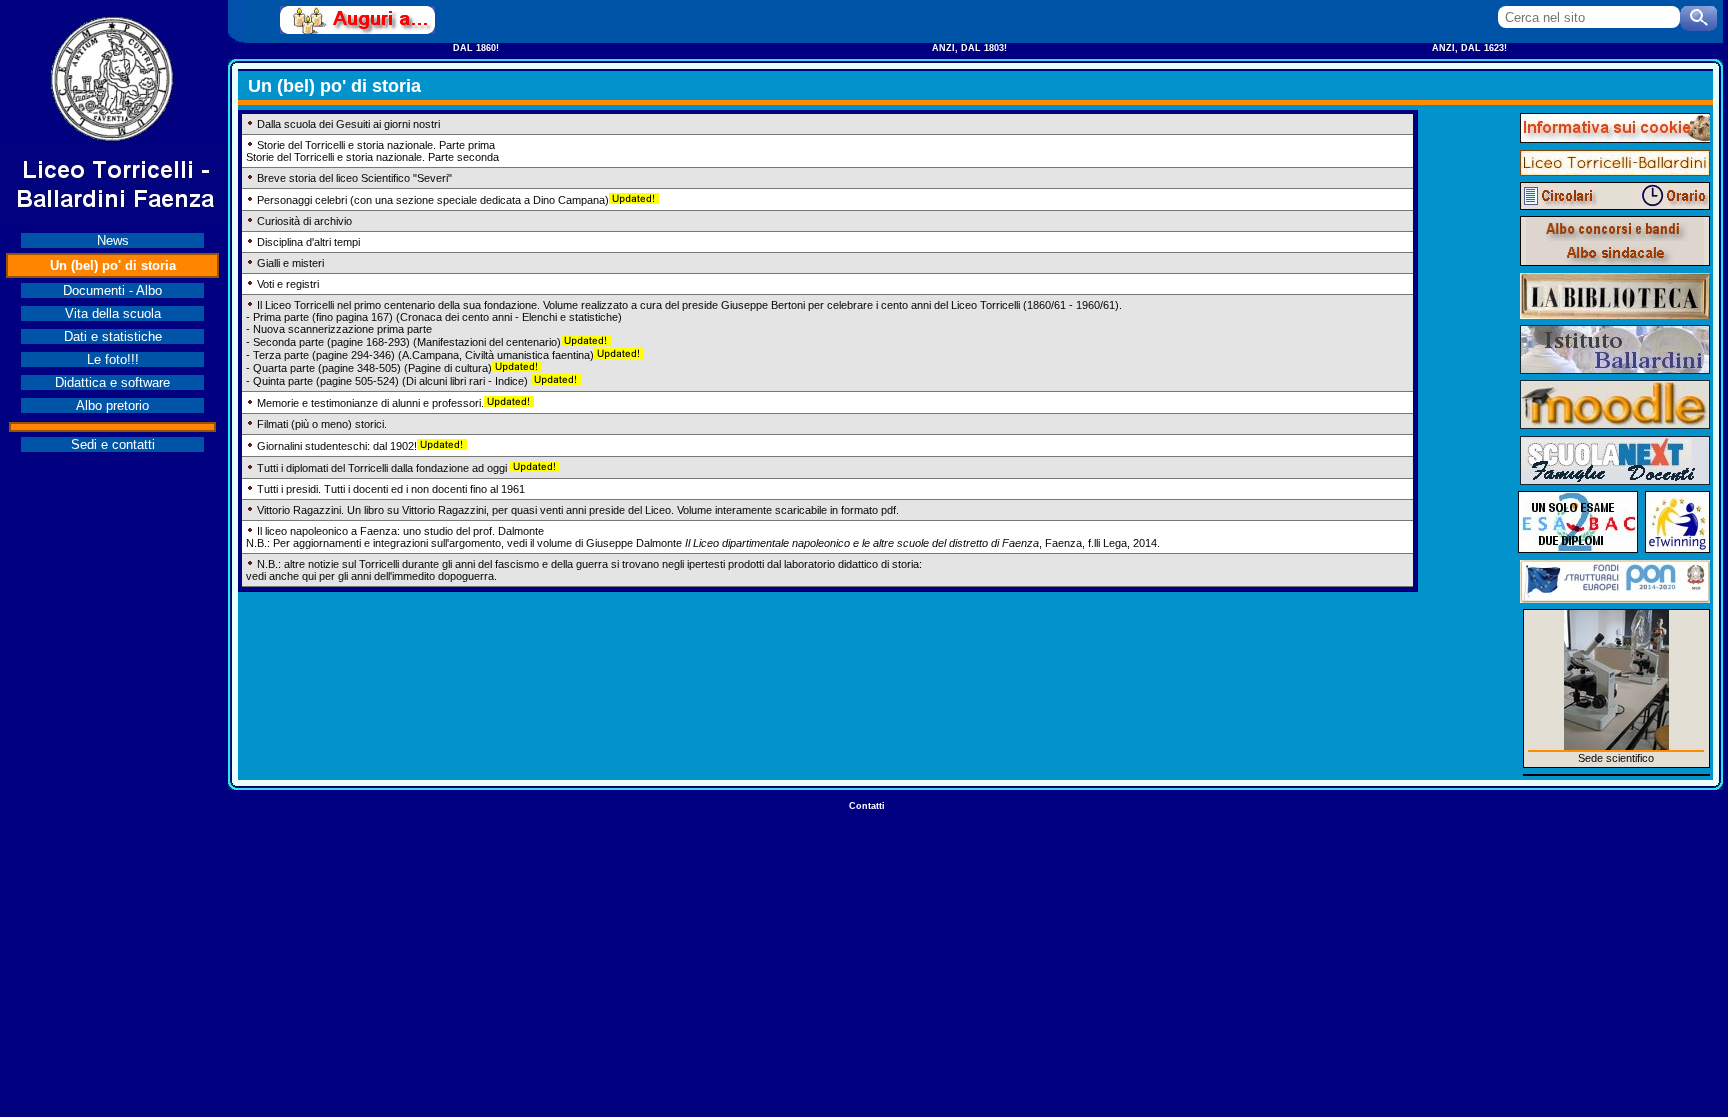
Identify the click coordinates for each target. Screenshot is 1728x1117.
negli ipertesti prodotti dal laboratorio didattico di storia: (792, 564)
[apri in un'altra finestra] (357, 20)
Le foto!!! (113, 359)
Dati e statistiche (113, 336)
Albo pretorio (112, 405)
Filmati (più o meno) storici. (322, 424)
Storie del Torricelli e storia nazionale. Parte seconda (372, 157)
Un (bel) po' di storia (113, 265)
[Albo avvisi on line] (1615, 229)
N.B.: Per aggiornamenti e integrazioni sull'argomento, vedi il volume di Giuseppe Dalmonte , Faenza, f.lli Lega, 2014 (701, 543)
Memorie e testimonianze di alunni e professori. (370, 403)
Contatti (867, 806)
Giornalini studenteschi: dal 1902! (337, 446)
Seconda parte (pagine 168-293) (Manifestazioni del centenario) (407, 342)
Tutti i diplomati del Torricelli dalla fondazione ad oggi (382, 468)
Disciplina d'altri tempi (308, 242)
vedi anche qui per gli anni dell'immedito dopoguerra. (371, 576)
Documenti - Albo (112, 290)
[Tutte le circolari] (1561, 196)
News (113, 240)
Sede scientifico (1616, 758)
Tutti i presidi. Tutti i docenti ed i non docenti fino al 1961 (391, 489)
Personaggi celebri (302, 200)
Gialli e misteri (290, 263)
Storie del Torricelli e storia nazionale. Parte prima (376, 145)
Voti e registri (288, 284)
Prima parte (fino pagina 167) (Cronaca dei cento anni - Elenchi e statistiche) (437, 317)
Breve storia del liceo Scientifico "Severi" (354, 178)
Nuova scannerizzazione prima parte (342, 329)
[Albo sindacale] (1615, 253)
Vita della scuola (113, 313)
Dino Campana (569, 200)
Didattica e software (112, 382)
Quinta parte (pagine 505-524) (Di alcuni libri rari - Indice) (392, 381)
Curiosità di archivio (304, 221)
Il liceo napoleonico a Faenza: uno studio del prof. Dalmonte (400, 531)
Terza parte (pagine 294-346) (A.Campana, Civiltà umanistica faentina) (423, 355)
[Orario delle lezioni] (1669, 196)
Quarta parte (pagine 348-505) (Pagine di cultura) (372, 368)
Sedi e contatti (113, 444)
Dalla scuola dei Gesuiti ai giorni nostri (348, 124)
